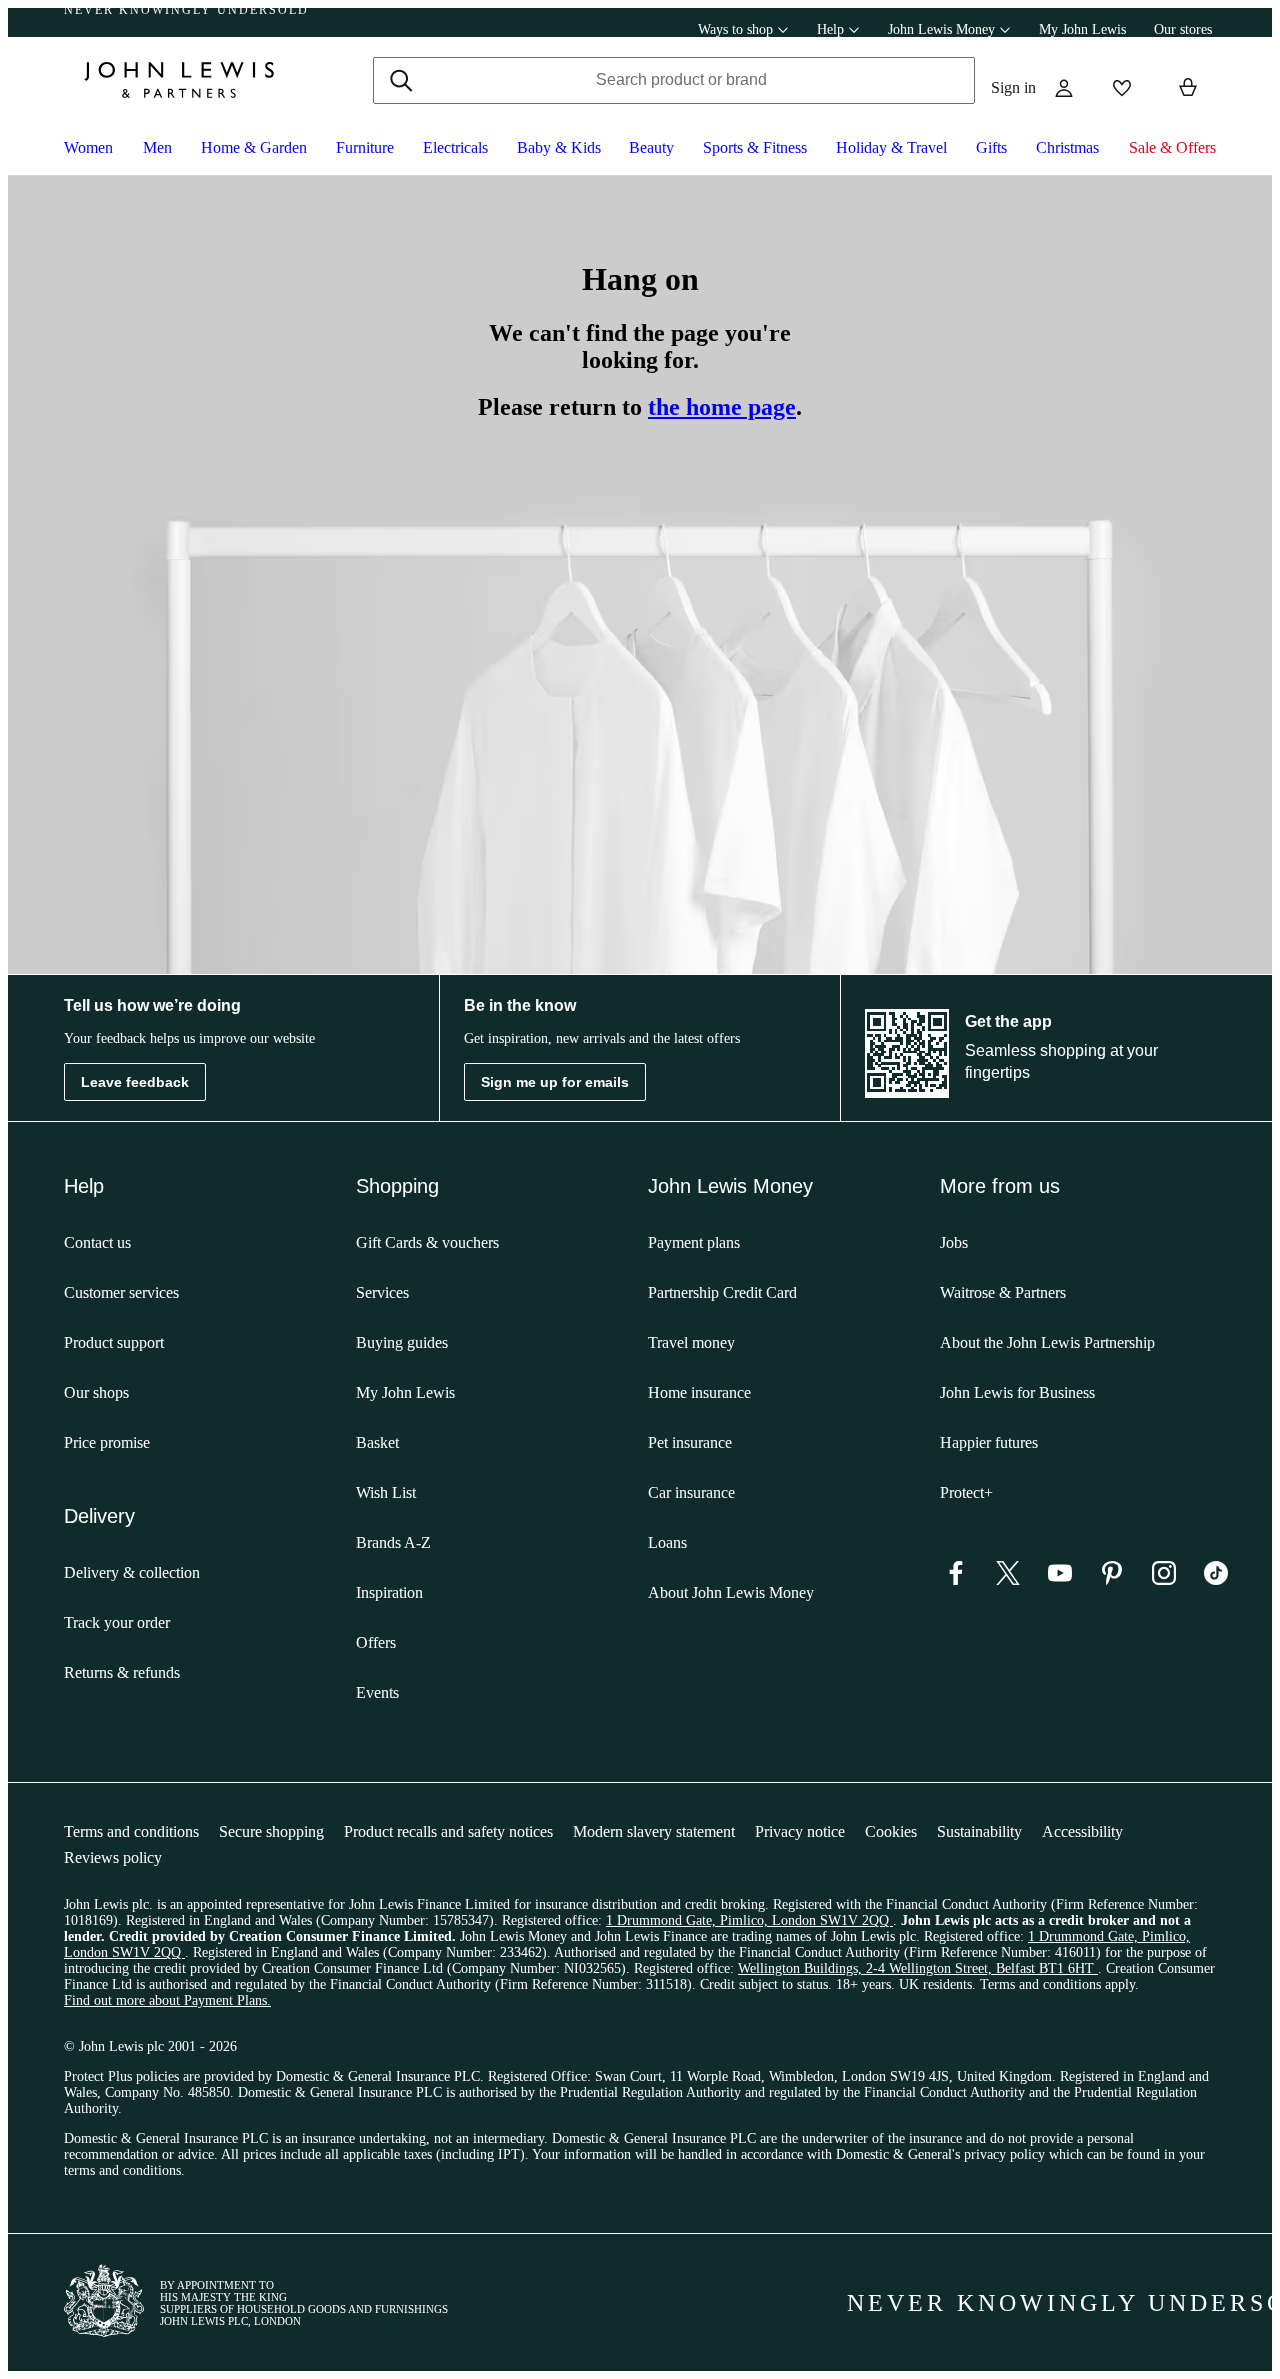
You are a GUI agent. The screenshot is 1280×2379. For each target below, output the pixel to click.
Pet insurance (690, 1442)
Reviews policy (113, 1857)
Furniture (365, 147)
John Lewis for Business (1017, 1392)
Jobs (954, 1242)
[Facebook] (956, 1579)
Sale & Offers (1172, 147)
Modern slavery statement (654, 1831)
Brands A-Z (393, 1542)
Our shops (96, 1392)
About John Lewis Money (731, 1592)
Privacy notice (800, 1831)
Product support (114, 1342)
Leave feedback (135, 1082)
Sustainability (979, 1831)
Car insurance (691, 1492)
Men (157, 147)
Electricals (455, 147)
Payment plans (694, 1242)
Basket (377, 1442)
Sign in (1013, 87)
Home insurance (699, 1392)
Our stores (1183, 29)
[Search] (401, 81)
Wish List (386, 1492)
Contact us (97, 1242)
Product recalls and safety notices (448, 1831)
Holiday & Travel (891, 147)
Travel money (691, 1342)
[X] (1008, 1579)
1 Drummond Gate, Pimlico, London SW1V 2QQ (749, 1920)
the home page (722, 407)
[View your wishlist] (1122, 88)
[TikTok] (1216, 1579)
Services (382, 1292)
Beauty (651, 147)
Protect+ (966, 1492)
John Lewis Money (941, 29)
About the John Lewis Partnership (1047, 1342)
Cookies (891, 1831)
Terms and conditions (131, 1831)
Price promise (107, 1442)
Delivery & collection (132, 1572)
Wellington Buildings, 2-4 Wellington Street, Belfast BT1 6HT (918, 1968)
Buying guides (402, 1342)
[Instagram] (1164, 1579)
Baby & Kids (559, 147)
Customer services (121, 1292)
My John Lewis (1082, 29)
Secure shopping (271, 1831)
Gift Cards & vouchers (427, 1242)
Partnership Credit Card (722, 1292)
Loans (667, 1542)
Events (377, 1692)
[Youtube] (1060, 1579)
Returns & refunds (122, 1672)
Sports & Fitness (755, 147)
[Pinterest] (1112, 1579)
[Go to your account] (1064, 88)
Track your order (117, 1622)
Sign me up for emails (555, 1082)
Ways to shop (735, 29)
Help (830, 29)
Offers (376, 1642)
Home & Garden (254, 147)
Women (88, 147)
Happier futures (989, 1442)
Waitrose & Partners (1003, 1292)
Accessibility (1082, 1831)
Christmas (1067, 147)
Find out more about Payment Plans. (167, 2000)
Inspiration (389, 1592)
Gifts (991, 147)
